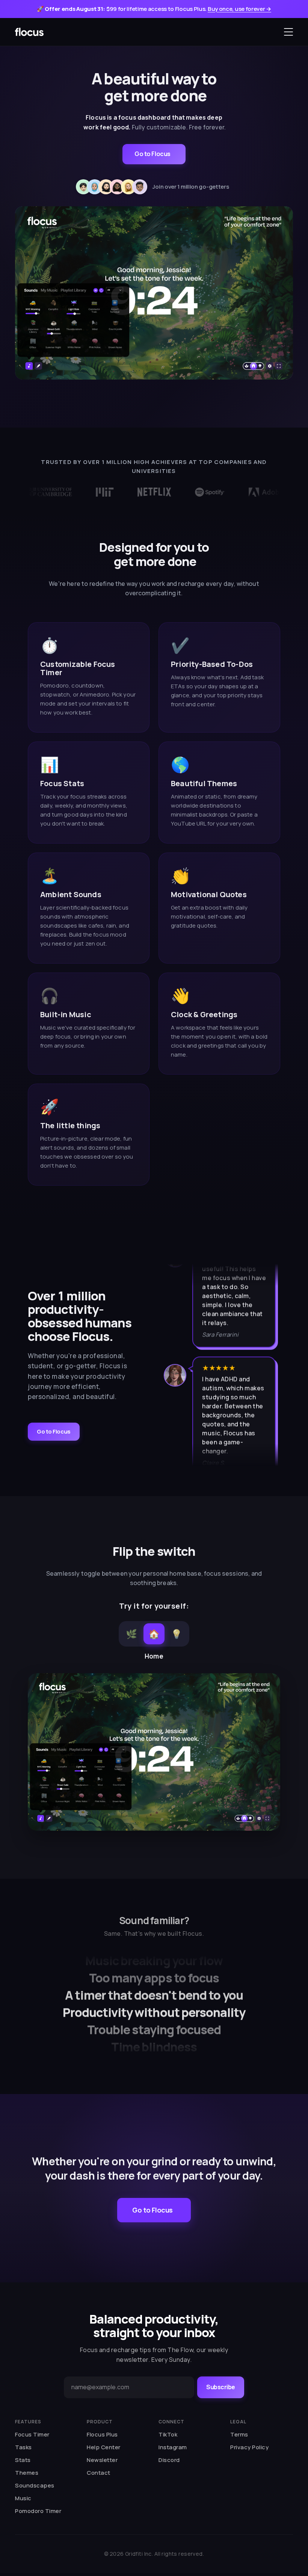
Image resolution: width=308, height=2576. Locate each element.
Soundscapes (35, 2485)
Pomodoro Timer (38, 2511)
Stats (23, 2460)
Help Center (104, 2447)
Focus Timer (32, 2434)
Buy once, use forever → (239, 9)
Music (23, 2498)
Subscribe (221, 2387)
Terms (239, 2434)
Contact (99, 2473)
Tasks (23, 2447)
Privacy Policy (249, 2447)
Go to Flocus (152, 154)
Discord (169, 2460)
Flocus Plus (102, 2434)
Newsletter (102, 2460)
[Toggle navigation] (288, 32)
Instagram (173, 2447)
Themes (27, 2473)
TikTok (168, 2434)
